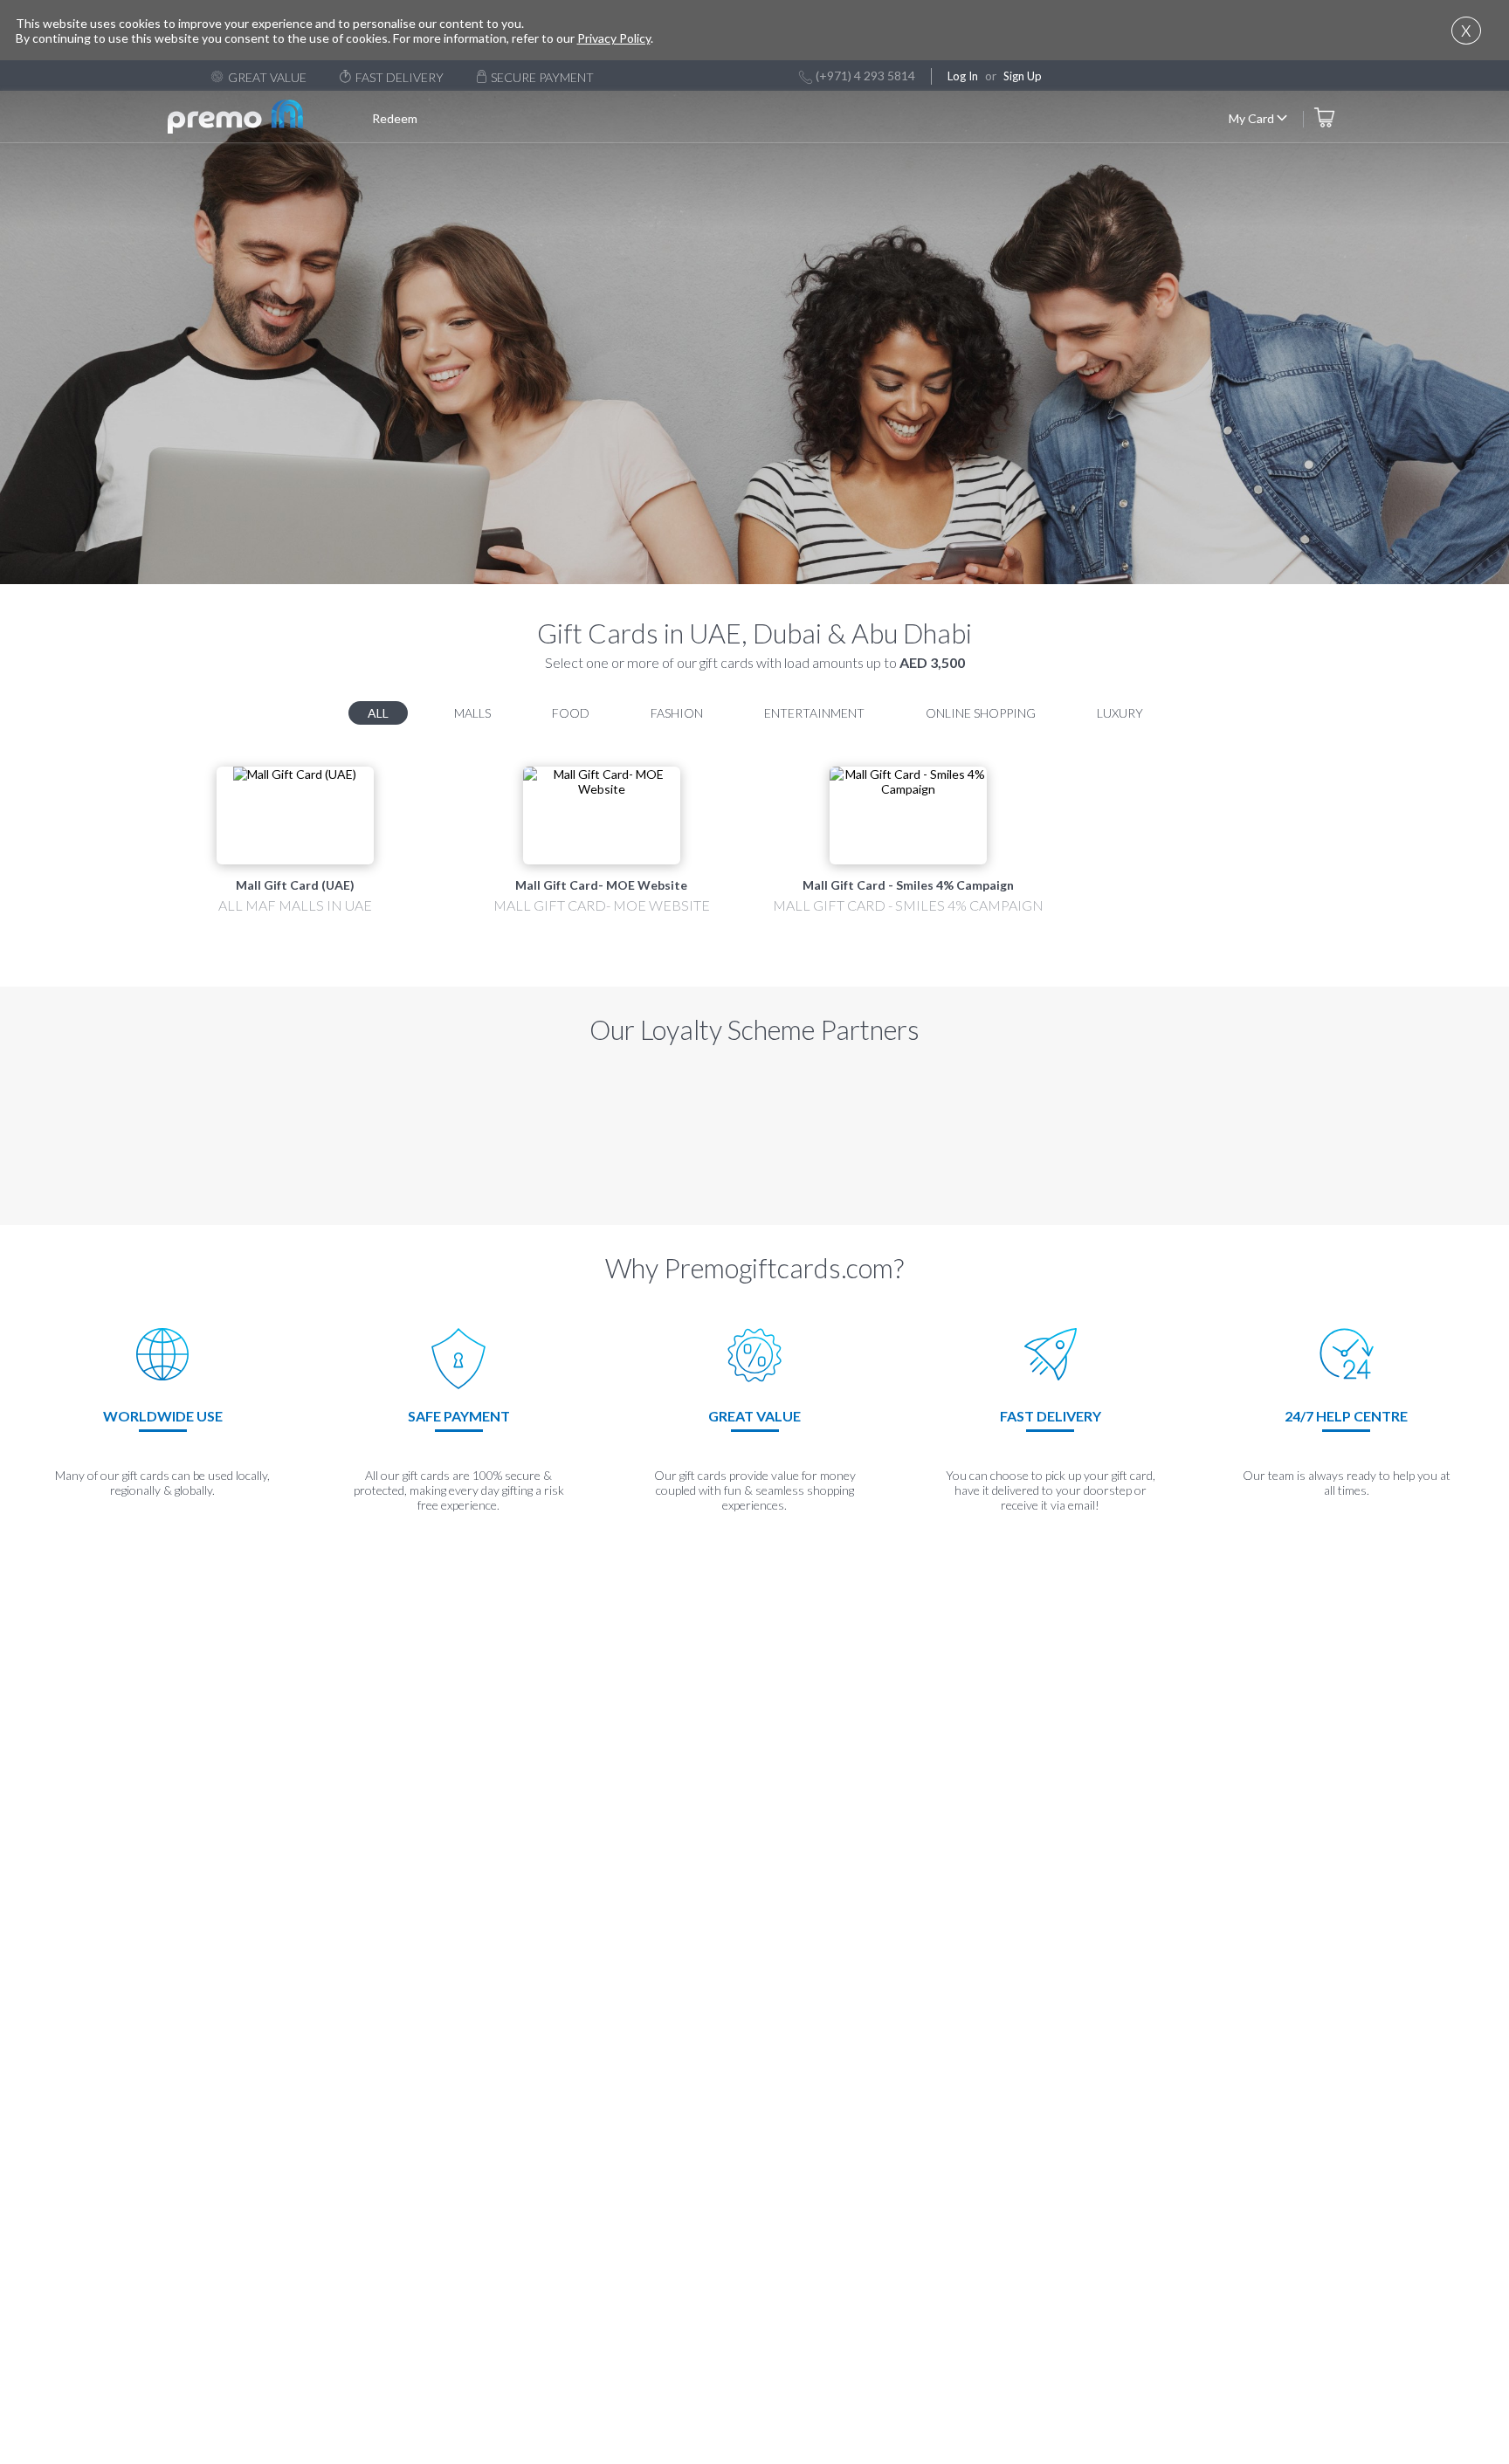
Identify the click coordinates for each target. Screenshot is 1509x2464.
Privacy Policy (614, 38)
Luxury (1120, 713)
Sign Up (1023, 76)
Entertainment (814, 713)
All (378, 713)
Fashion (677, 713)
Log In (963, 76)
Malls (472, 713)
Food (571, 713)
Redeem (395, 118)
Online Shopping (981, 713)
